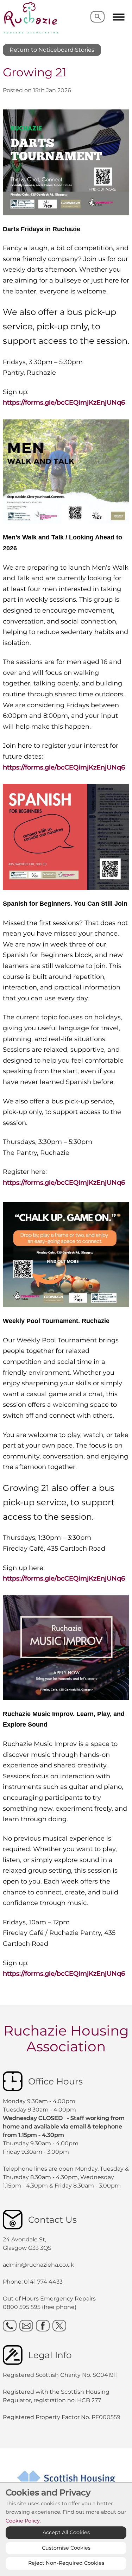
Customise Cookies (66, 2548)
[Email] (26, 2326)
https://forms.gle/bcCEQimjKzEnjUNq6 (64, 403)
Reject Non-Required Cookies (66, 2563)
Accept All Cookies (66, 2532)
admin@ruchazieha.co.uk (39, 2265)
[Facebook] (43, 2326)
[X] (59, 2326)
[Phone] (10, 2326)
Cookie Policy (23, 2521)
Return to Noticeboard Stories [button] (52, 50)
